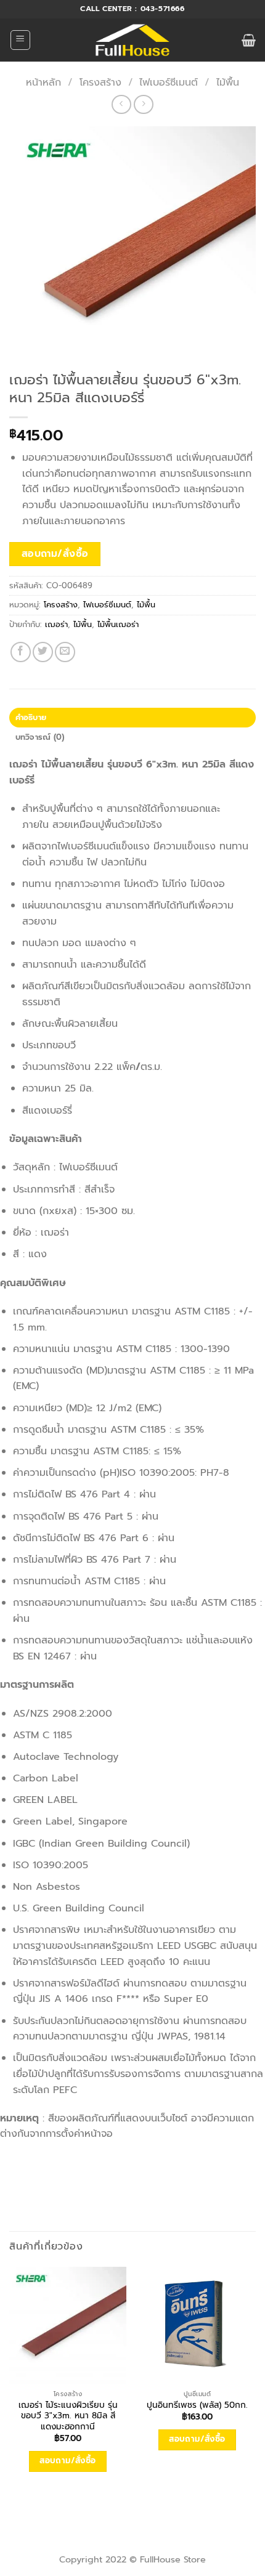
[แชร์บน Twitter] (43, 652)
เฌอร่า (56, 624)
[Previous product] (143, 104)
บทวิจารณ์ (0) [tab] (40, 737)
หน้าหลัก (43, 83)
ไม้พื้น (228, 83)
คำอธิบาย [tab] (31, 717)
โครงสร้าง (100, 83)
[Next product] (121, 104)
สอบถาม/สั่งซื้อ (55, 554)
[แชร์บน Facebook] (21, 652)
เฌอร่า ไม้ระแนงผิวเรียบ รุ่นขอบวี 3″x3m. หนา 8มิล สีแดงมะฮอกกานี (68, 2416)
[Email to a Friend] (65, 652)
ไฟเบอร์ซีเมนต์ (169, 83)
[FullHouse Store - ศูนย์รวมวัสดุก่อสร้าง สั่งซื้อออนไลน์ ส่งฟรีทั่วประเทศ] (133, 40)
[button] (20, 40)
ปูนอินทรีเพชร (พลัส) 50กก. (197, 2405)
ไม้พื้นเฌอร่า (118, 624)
